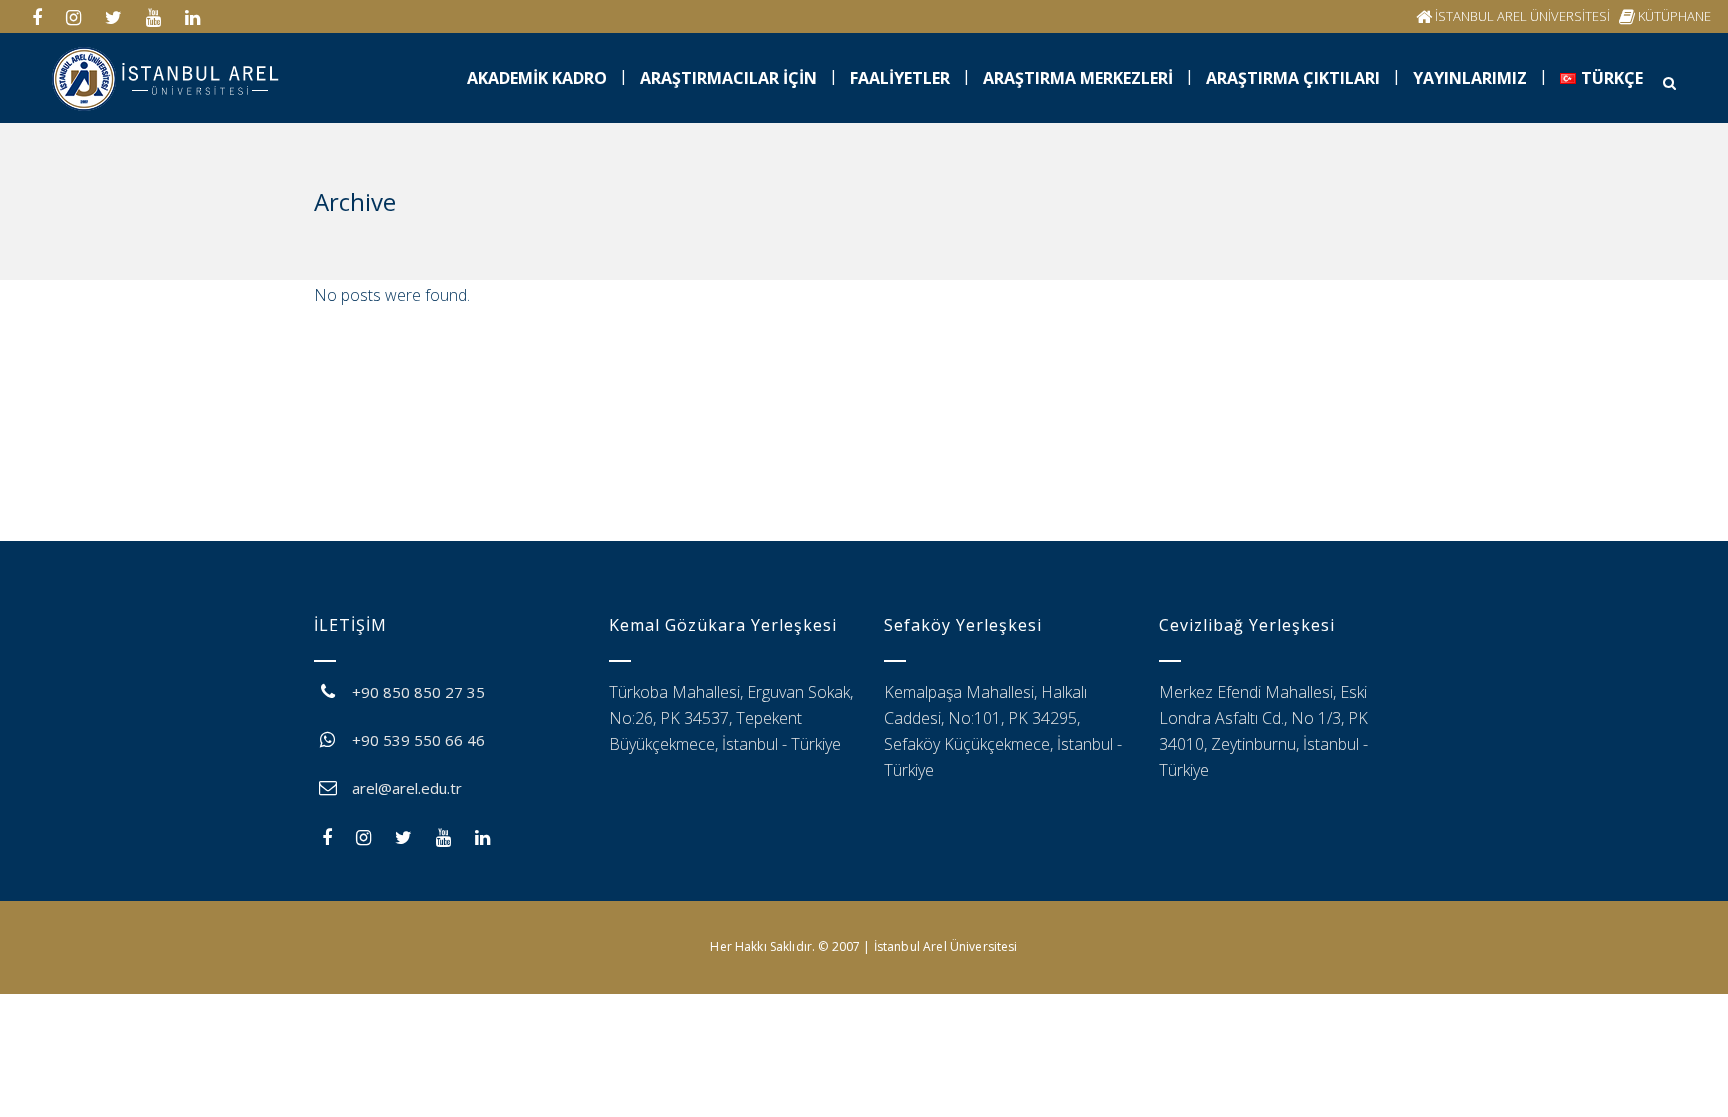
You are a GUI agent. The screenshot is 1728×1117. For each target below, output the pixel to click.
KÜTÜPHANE (1674, 16)
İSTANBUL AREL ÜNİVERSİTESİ (1522, 16)
